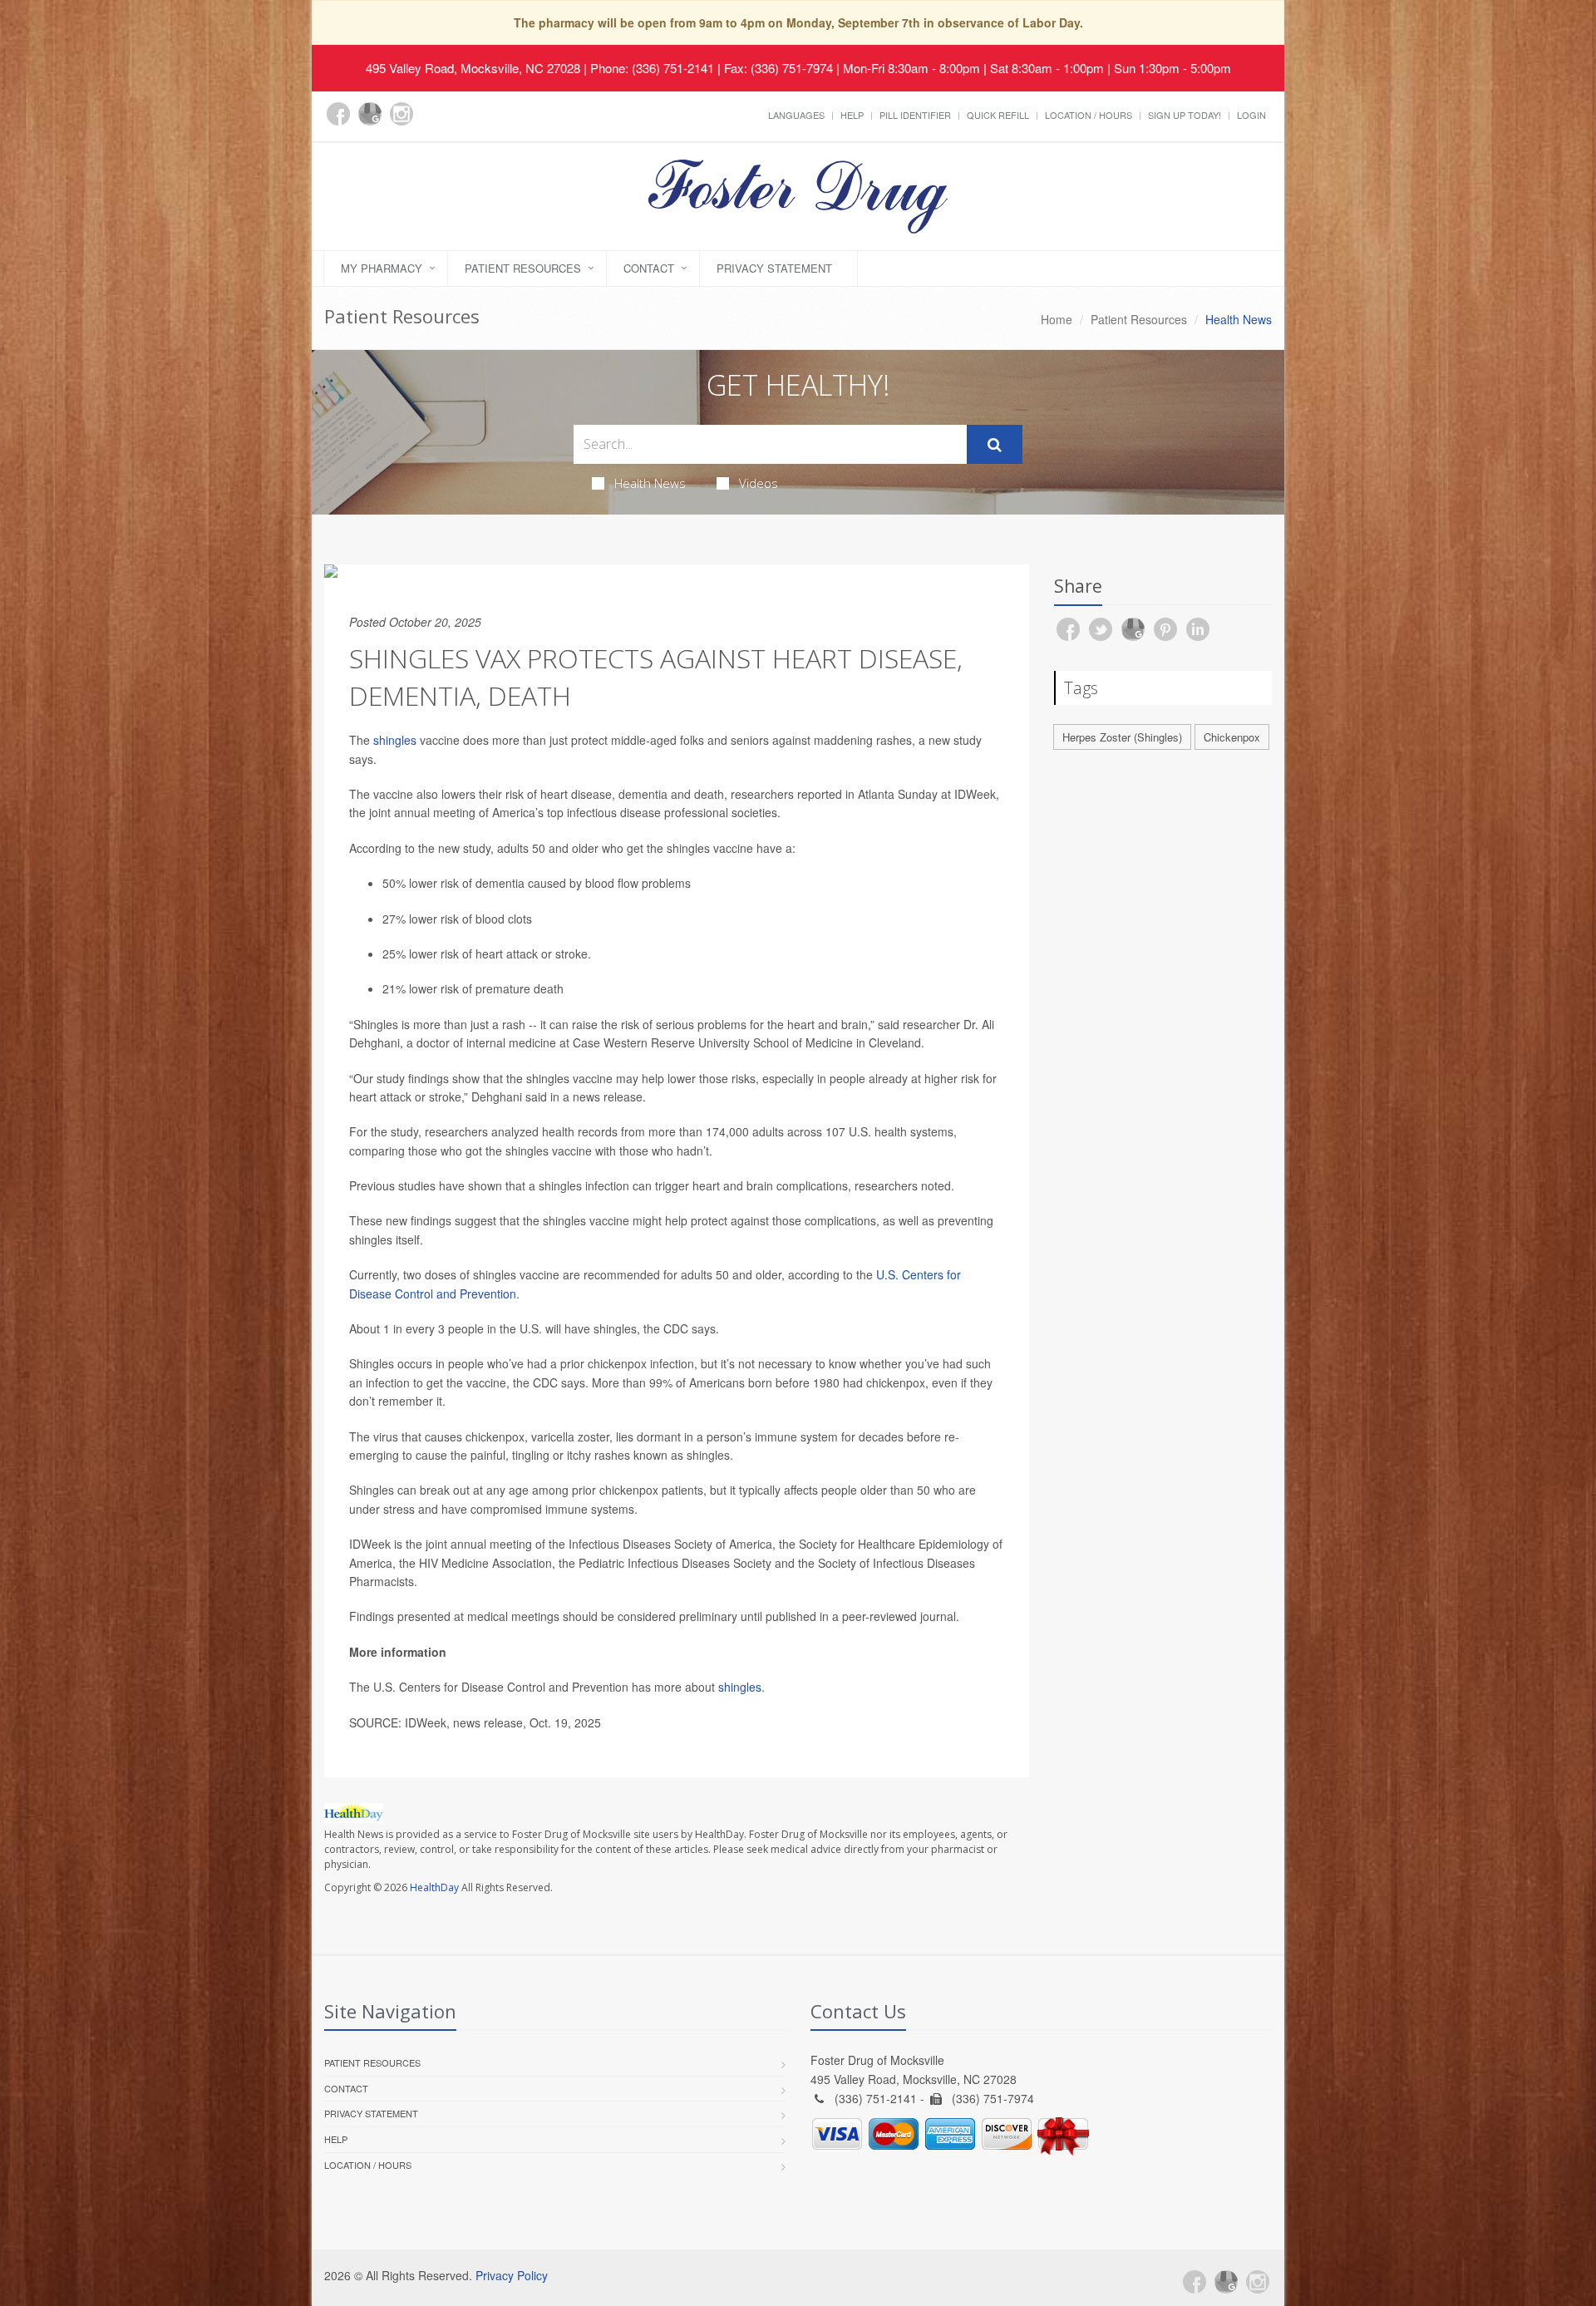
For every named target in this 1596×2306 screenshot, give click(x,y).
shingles (395, 740)
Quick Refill (998, 115)
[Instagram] (401, 114)
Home (1057, 319)
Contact (649, 268)
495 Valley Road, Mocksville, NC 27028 (473, 68)
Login (1251, 115)
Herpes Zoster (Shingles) (1122, 737)
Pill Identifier (915, 115)
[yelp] (433, 123)
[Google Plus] (370, 114)
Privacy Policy (512, 2275)
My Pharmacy (382, 268)
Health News (650, 483)
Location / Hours (1089, 115)
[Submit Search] (995, 445)
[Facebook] (338, 114)
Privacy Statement (774, 268)
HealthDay (434, 1887)
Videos (759, 483)
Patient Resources (523, 268)
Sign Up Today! (1185, 115)
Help (852, 115)
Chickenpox (1232, 737)
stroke (571, 953)
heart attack (507, 953)
